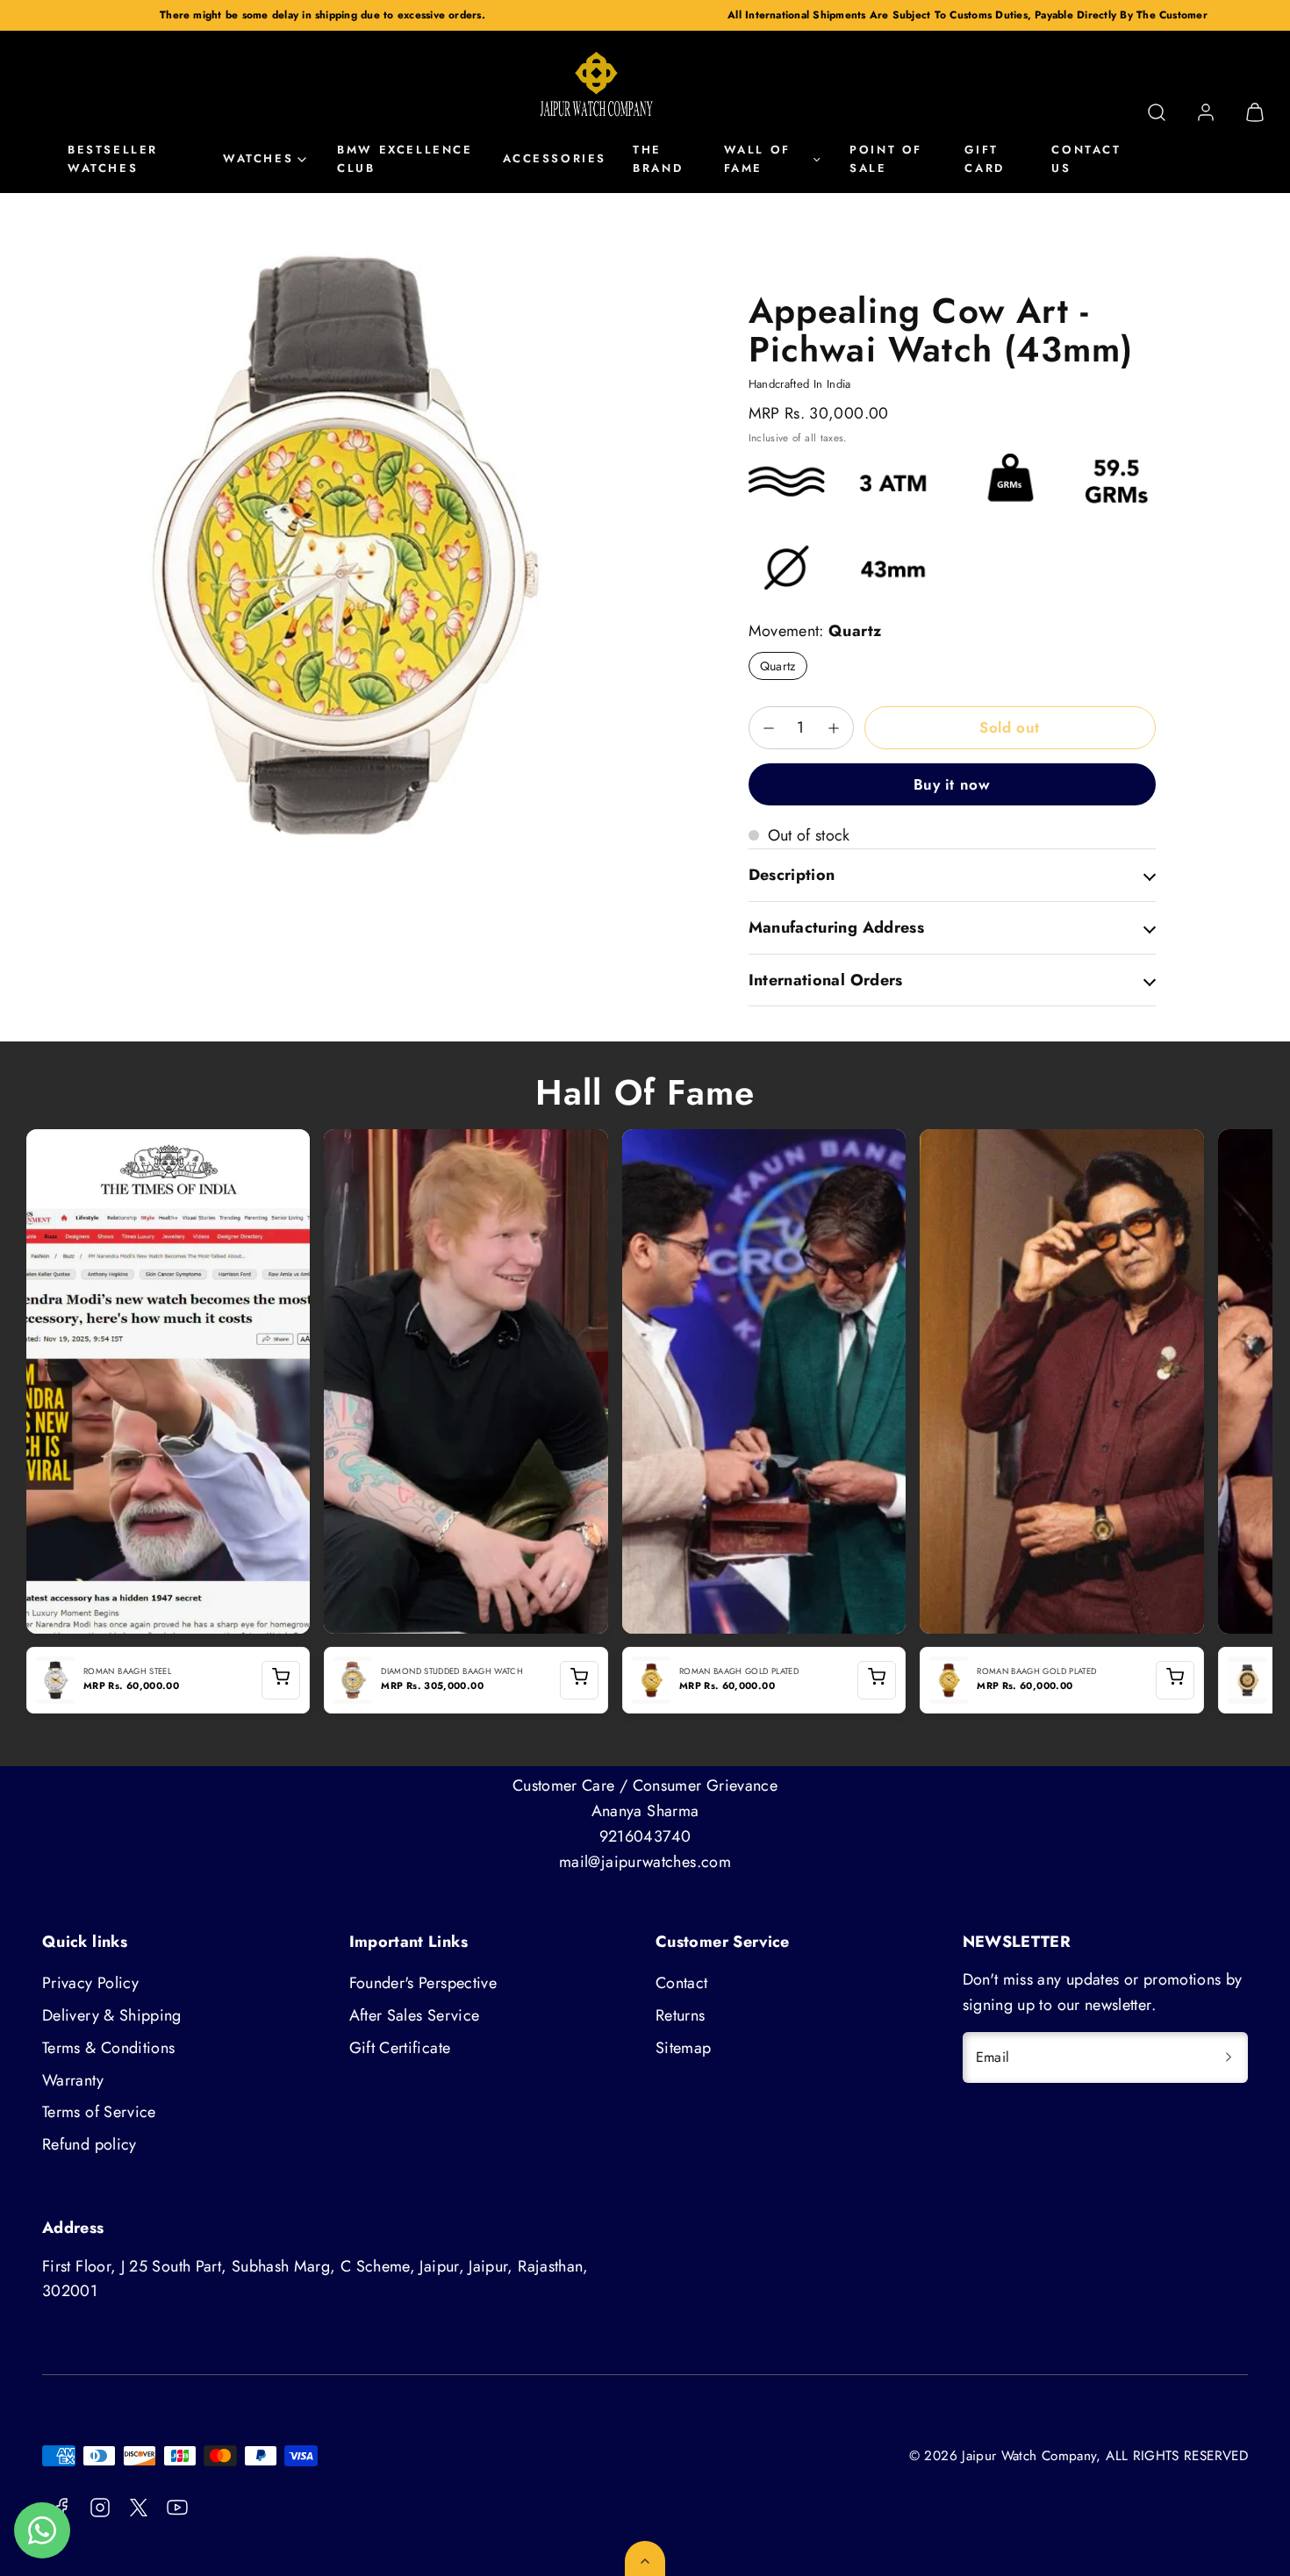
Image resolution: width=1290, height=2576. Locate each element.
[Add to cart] (281, 1680)
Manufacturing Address (837, 927)
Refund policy (90, 2144)
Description (792, 875)
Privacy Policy (90, 1983)
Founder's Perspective (423, 1983)
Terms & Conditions (108, 2048)
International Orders (826, 980)
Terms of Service (99, 2112)
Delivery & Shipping (112, 2015)
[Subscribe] (1229, 2057)
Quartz (778, 666)
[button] (1157, 112)
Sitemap (684, 2048)
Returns (681, 2015)
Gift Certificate (400, 2048)
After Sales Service (415, 2015)
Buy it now (952, 784)
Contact (682, 1983)
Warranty (73, 2080)
